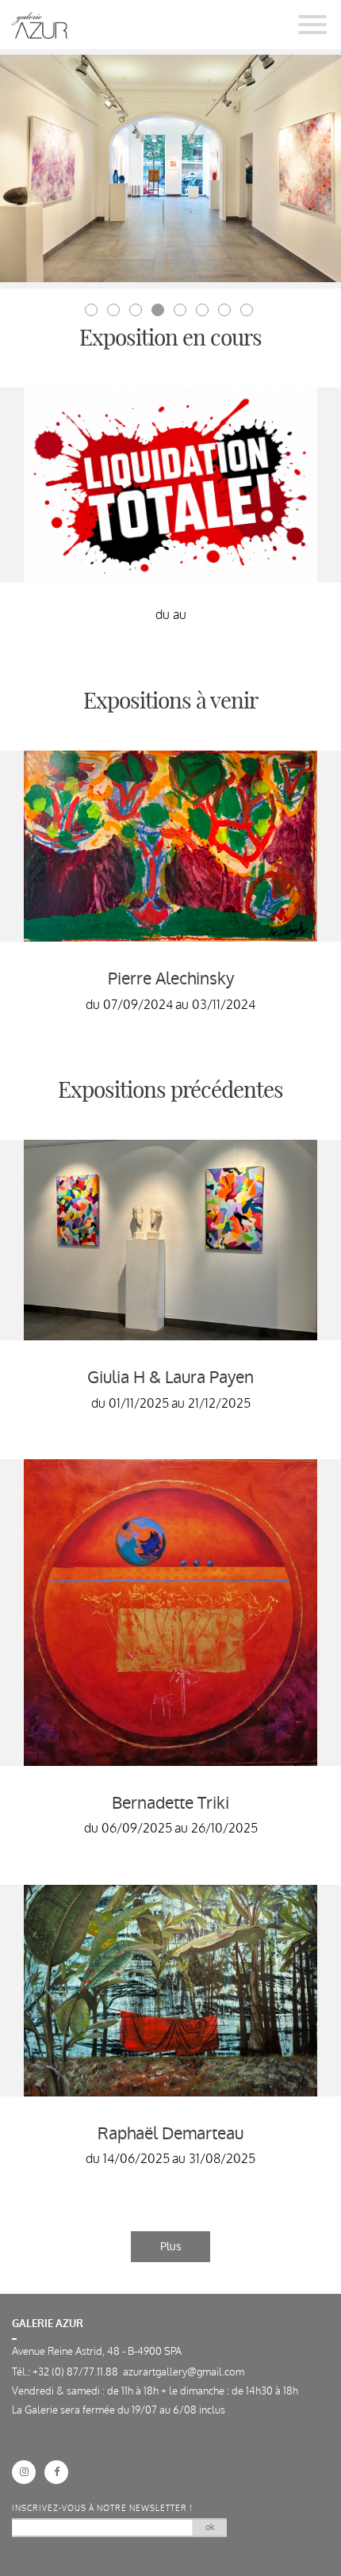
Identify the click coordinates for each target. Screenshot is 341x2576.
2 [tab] (115, 311)
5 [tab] (182, 311)
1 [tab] (93, 311)
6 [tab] (204, 311)
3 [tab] (137, 311)
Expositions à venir (170, 702)
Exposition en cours (170, 339)
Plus (171, 2246)
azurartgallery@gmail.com (184, 2372)
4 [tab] (159, 311)
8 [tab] (248, 311)
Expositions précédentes (170, 1091)
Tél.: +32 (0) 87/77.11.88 (67, 2372)
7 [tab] (226, 311)
